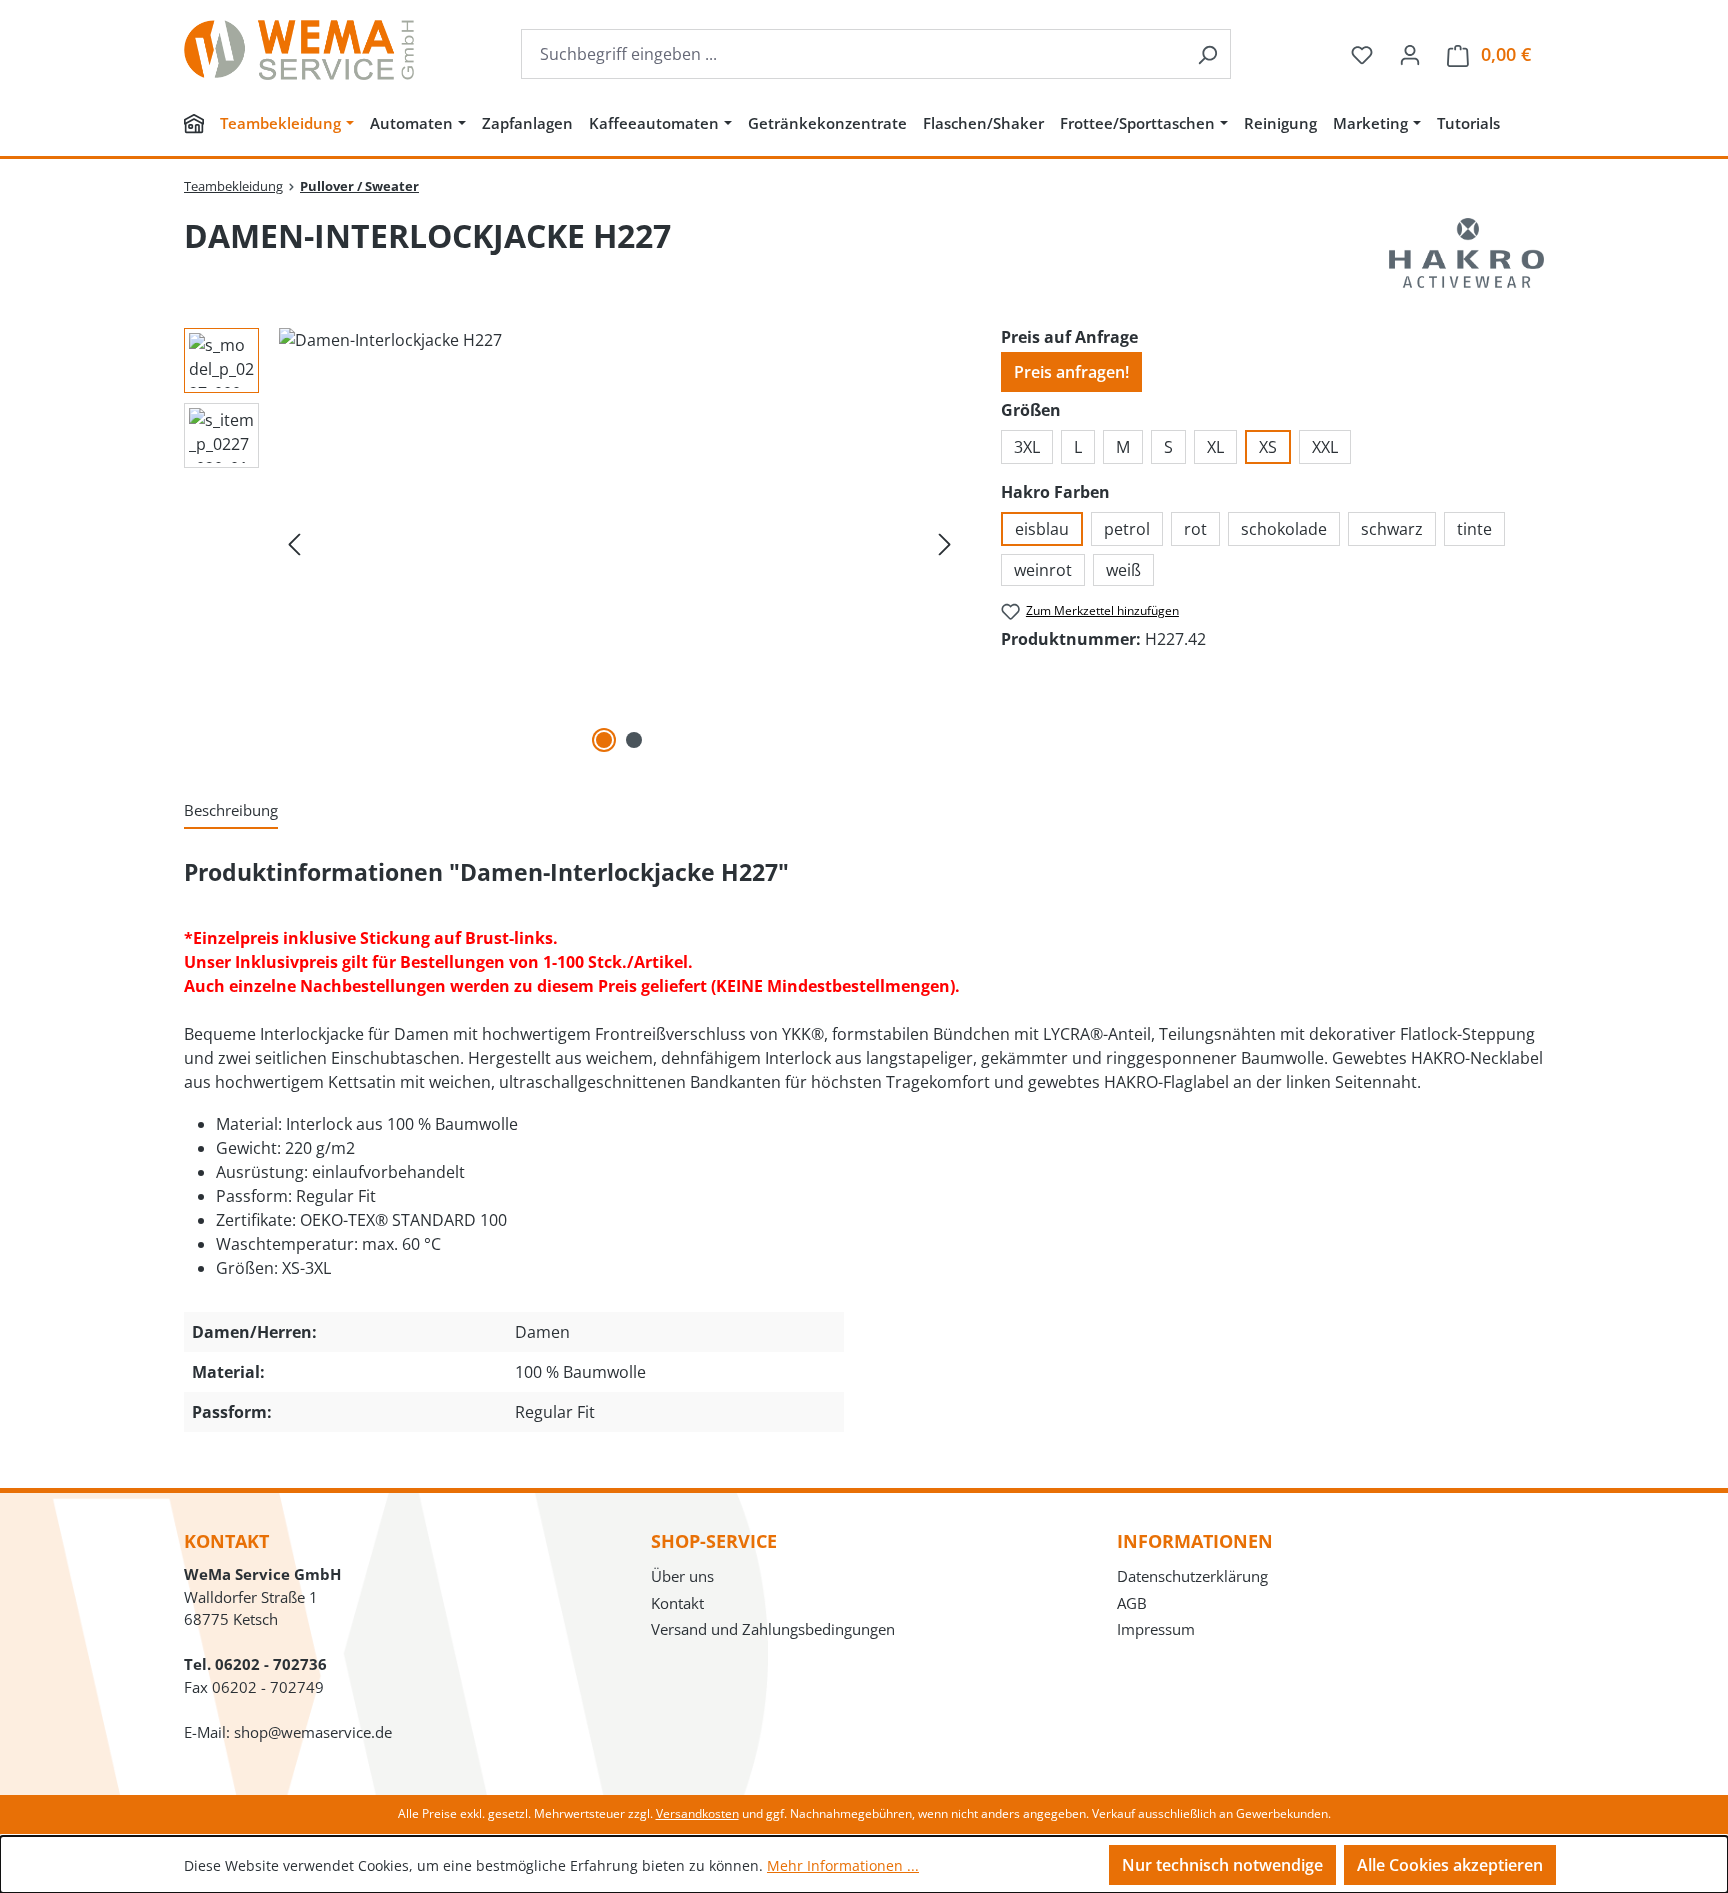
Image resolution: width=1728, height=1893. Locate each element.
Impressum (1156, 1629)
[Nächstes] (945, 543)
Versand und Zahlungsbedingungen (773, 1629)
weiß (1123, 570)
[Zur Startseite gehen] (299, 50)
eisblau (1042, 529)
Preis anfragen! (1071, 372)
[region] (572, 543)
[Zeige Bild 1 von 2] (604, 740)
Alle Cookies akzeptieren (1450, 1865)
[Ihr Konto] (1410, 54)
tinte (1474, 529)
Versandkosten (697, 1813)
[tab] (231, 811)
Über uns (682, 1576)
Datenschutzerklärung (1192, 1576)
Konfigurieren (1033, 1864)
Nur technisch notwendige (1222, 1865)
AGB (1132, 1603)
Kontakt (677, 1603)
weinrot (1043, 570)
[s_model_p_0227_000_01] (619, 543)
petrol (1127, 529)
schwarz (1392, 529)
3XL (1027, 447)
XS (1268, 447)
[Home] (194, 126)
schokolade (1284, 529)
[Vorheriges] (294, 543)
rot (1195, 529)
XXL (1325, 447)
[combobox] (853, 54)
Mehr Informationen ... (843, 1865)
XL (1215, 447)
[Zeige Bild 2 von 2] (634, 740)
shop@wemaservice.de (313, 1732)
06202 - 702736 (271, 1664)
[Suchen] (1207, 54)
